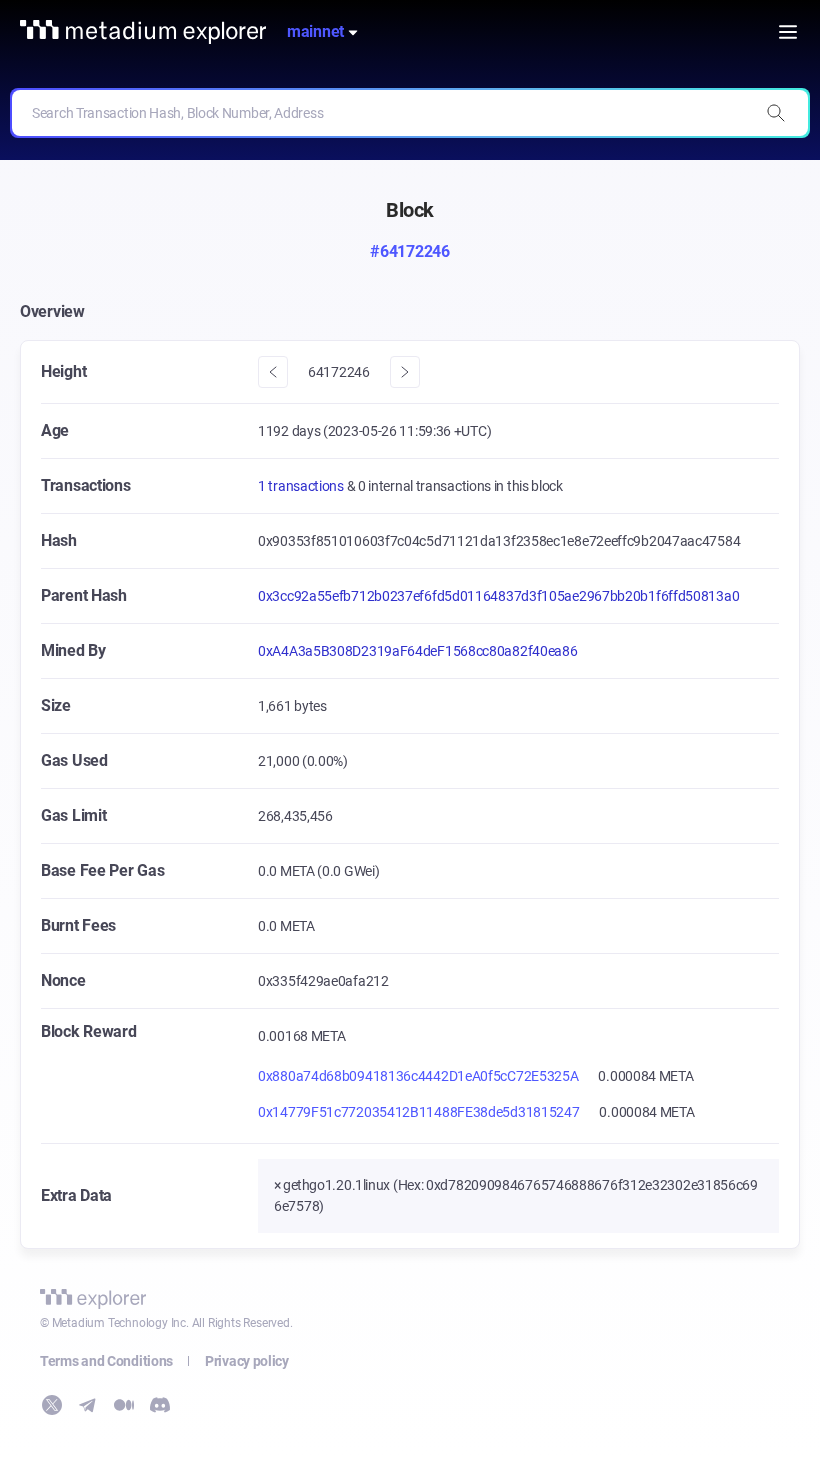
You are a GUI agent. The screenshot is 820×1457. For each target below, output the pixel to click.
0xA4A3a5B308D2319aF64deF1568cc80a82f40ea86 (417, 651)
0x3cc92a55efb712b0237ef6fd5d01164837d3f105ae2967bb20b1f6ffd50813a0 (498, 596)
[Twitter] (52, 1405)
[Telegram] (88, 1405)
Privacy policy (247, 1361)
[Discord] (160, 1405)
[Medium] (124, 1405)
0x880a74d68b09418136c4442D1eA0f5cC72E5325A (418, 1076)
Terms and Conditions (106, 1361)
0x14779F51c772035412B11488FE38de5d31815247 (418, 1112)
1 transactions (302, 486)
